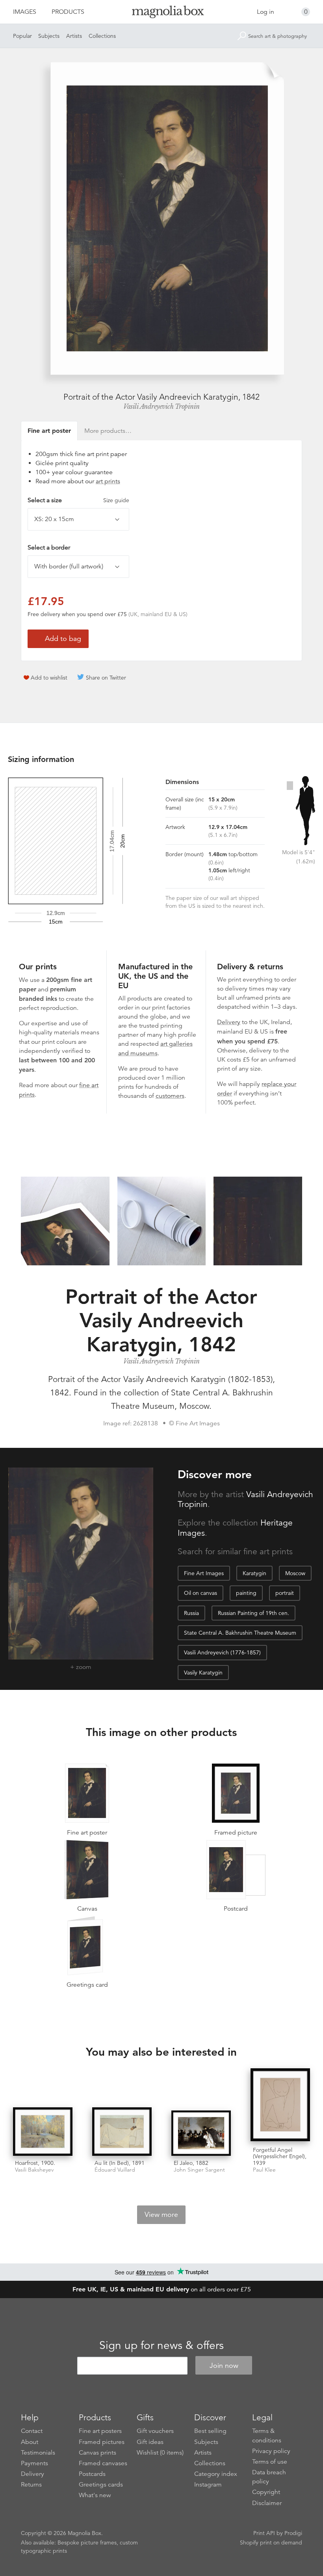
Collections (102, 36)
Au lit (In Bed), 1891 (120, 2163)
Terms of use (270, 2462)
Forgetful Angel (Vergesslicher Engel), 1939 (280, 2157)
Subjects (49, 36)
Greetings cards (101, 2485)
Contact (32, 2431)
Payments (34, 2463)
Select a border (49, 548)
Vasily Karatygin (203, 1673)
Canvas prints (97, 2453)
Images (25, 12)
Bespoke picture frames (87, 2542)
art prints (108, 481)
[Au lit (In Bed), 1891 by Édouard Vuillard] (122, 2132)
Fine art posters (100, 2431)
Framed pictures (102, 2442)
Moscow (295, 1573)
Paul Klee (264, 2170)
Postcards (92, 2474)
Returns (31, 2485)
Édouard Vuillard (115, 2170)
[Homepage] (162, 13)
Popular (22, 36)
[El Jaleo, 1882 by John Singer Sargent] (201, 2133)
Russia (191, 1613)
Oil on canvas (200, 1593)
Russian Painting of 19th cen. (253, 1613)
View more (161, 2215)
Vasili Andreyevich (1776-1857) (222, 1652)
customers (170, 1096)
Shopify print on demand (271, 2542)
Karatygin (254, 1573)
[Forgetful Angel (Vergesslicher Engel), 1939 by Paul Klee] (280, 2106)
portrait (285, 1593)
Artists (74, 36)
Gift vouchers (155, 2431)
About (30, 2442)
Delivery (229, 1022)
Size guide (116, 500)
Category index (216, 2474)
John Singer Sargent (199, 2170)
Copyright (266, 2492)
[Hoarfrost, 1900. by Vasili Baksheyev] (43, 2132)
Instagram (208, 2485)
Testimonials (38, 2453)
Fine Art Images (204, 1573)
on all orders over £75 (162, 2289)
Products (68, 12)
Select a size (78, 500)
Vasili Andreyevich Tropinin (161, 406)
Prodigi (293, 2533)
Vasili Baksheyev (34, 2170)
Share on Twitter (106, 678)
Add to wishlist (49, 678)
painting (246, 1593)
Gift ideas (150, 2442)
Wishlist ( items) (160, 2453)
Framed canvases (103, 2463)
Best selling (210, 2431)
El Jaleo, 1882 (191, 2163)
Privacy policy (271, 2451)
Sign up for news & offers (161, 2345)
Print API (264, 2533)
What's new (95, 2495)
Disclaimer (267, 2503)
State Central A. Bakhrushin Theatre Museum (240, 1633)
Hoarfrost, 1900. (35, 2163)
